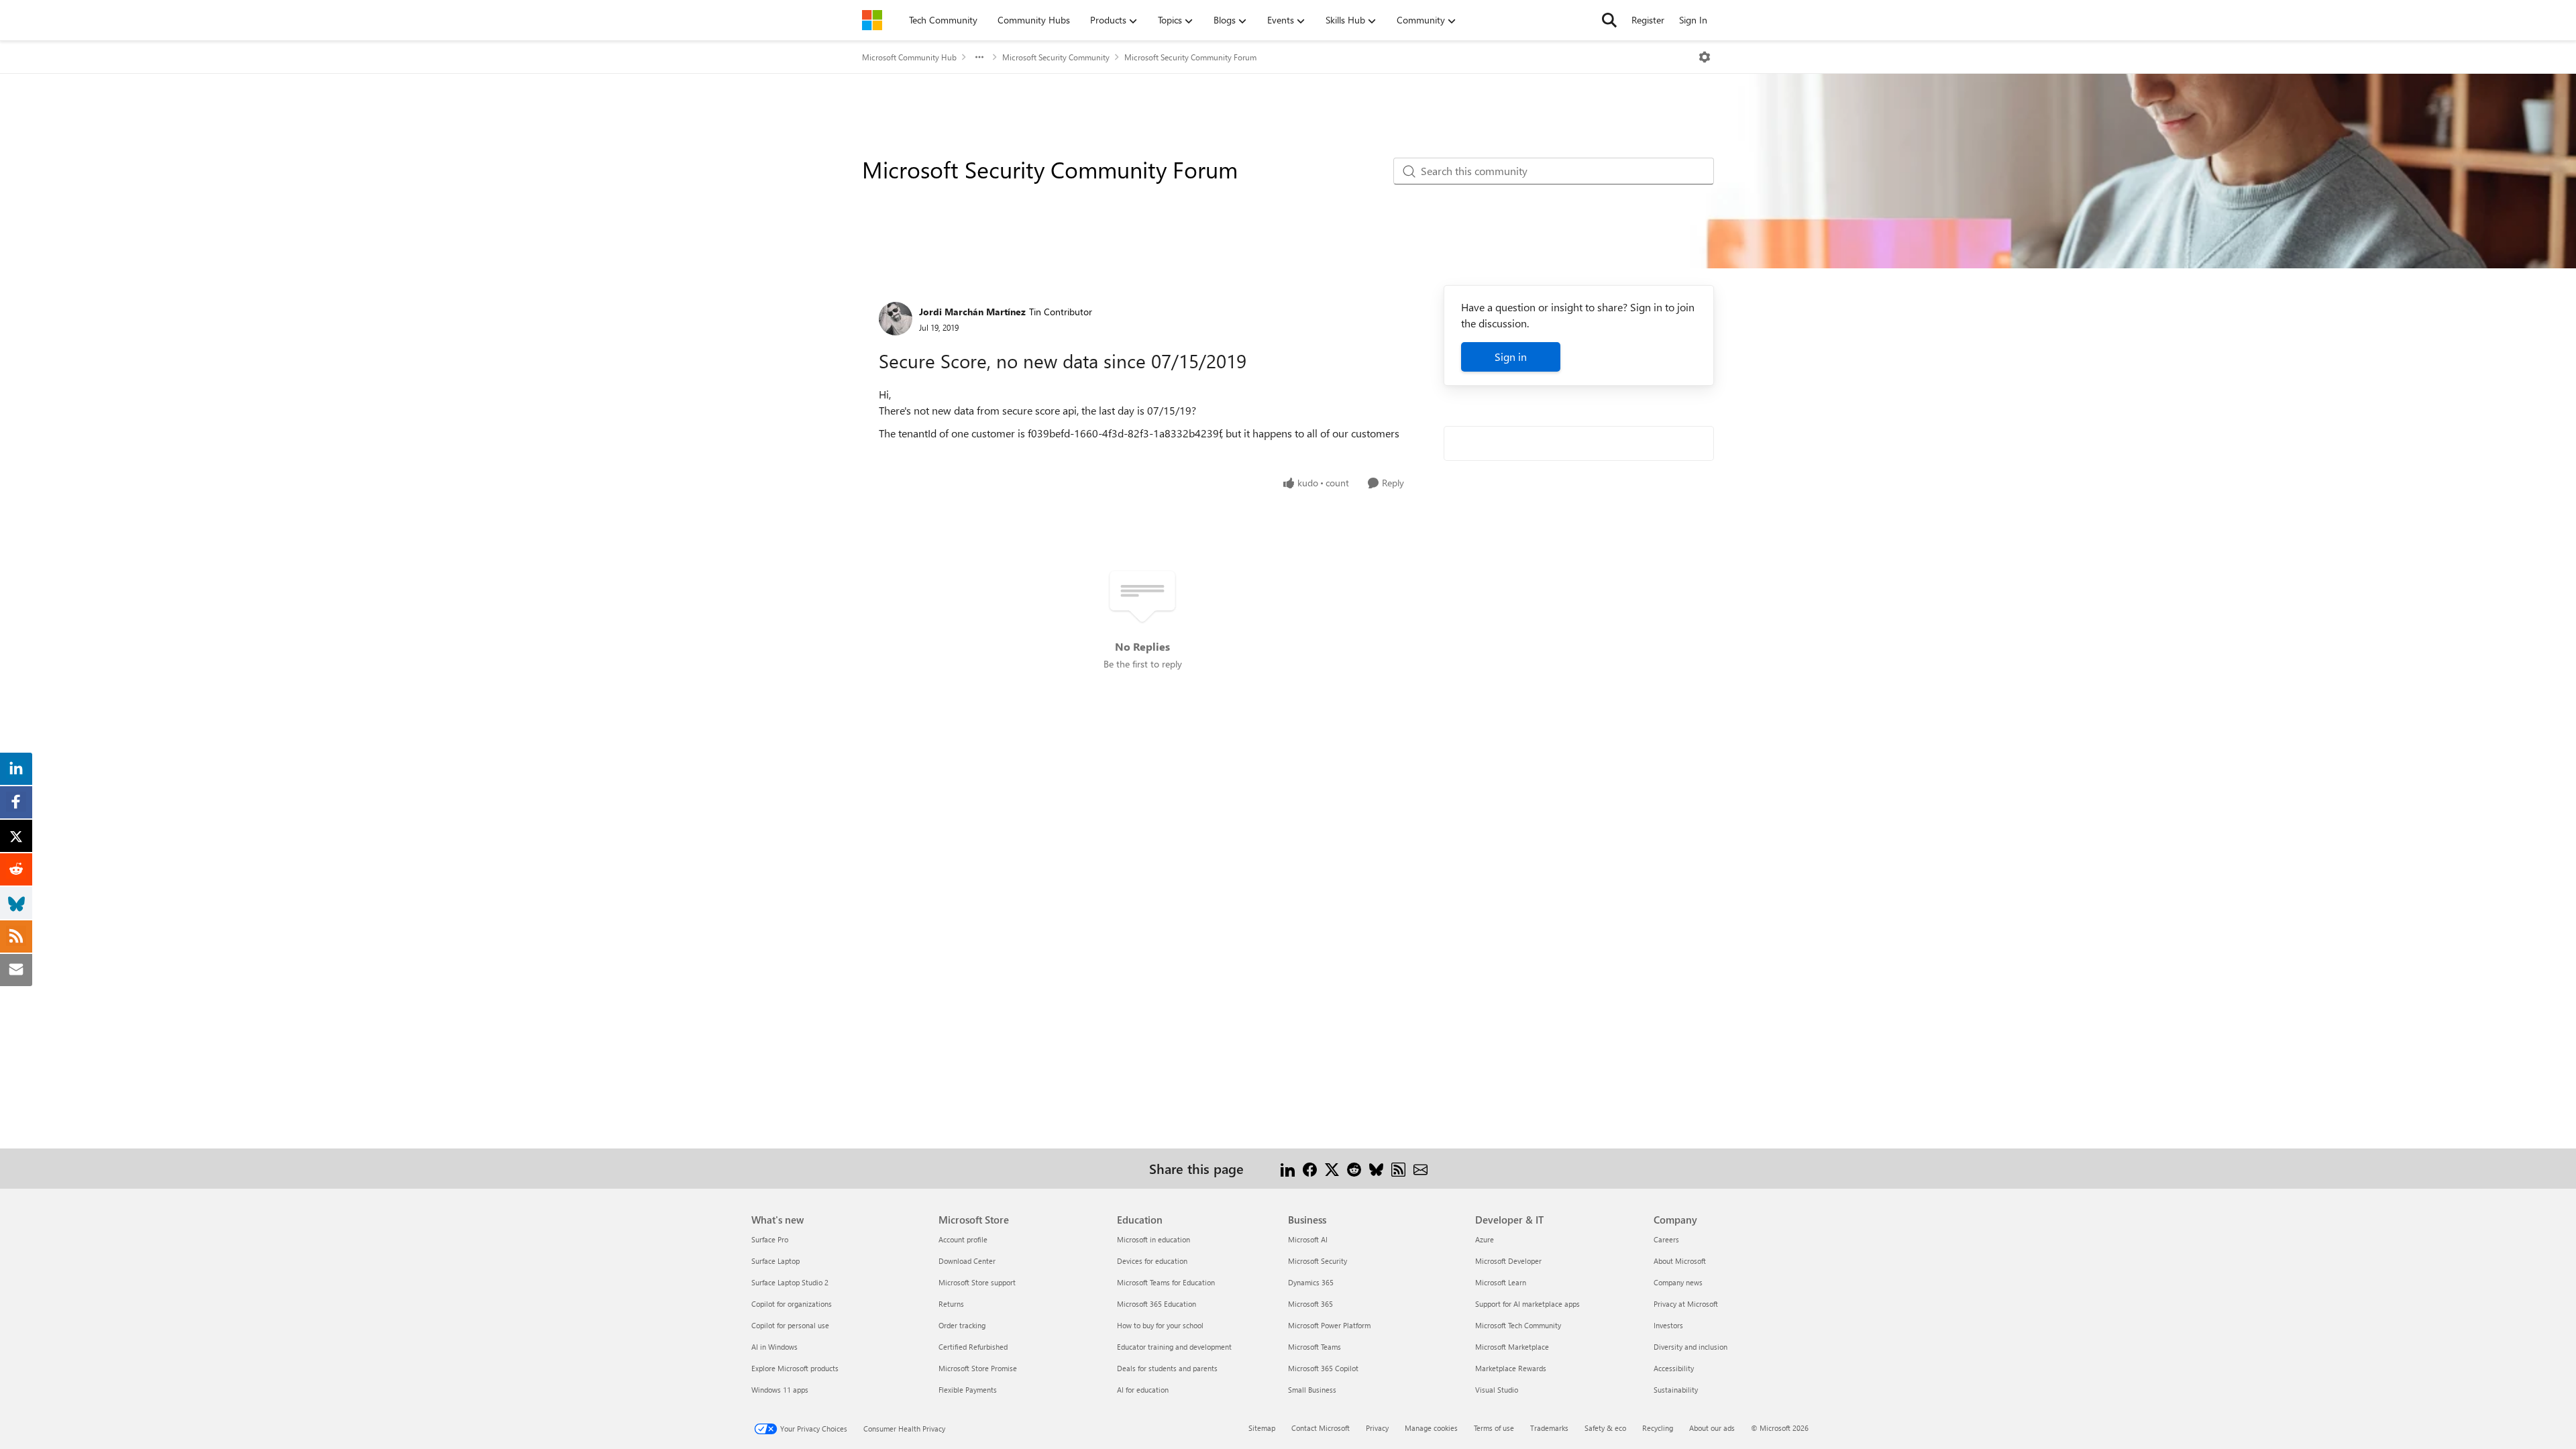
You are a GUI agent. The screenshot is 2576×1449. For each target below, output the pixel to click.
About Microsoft (1680, 1261)
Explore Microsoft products (795, 1368)
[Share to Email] (1420, 1168)
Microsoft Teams (1314, 1347)
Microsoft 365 (1310, 1304)
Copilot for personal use (790, 1325)
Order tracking (962, 1325)
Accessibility (1674, 1368)
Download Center (967, 1261)
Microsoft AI (1308, 1239)
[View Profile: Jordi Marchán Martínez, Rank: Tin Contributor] (896, 319)
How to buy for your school (1160, 1325)
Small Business (1312, 1390)
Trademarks (1549, 1428)
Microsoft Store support (977, 1282)
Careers (1666, 1239)
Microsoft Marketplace (1512, 1347)
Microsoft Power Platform (1329, 1325)
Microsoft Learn (1501, 1282)
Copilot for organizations (792, 1304)
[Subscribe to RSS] (1398, 1168)
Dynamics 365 (1311, 1282)
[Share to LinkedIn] (1288, 1168)
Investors (1668, 1325)
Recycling (1658, 1428)
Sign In (1693, 20)
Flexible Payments (968, 1390)
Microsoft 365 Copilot (1323, 1368)
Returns (951, 1304)
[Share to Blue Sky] (1376, 1168)
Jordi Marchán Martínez (972, 312)
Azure (1485, 1239)
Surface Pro (770, 1239)
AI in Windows (774, 1347)
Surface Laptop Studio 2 (790, 1282)
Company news (1678, 1282)
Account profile (963, 1239)
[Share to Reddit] (1354, 1168)
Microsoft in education (1153, 1239)
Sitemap (1262, 1428)
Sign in (1511, 357)
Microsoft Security (1318, 1261)
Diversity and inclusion (1690, 1347)
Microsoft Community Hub (909, 57)
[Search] (1609, 20)
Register (1648, 20)
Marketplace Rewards (1511, 1368)
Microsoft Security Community (1056, 57)
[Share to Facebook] (1310, 1168)
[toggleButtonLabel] (1705, 57)
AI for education (1143, 1390)
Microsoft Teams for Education (1166, 1282)
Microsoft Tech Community (1518, 1325)
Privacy (1377, 1428)
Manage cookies (1431, 1428)
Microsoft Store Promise (978, 1368)
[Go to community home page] (872, 20)
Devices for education (1152, 1261)
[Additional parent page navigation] (979, 57)
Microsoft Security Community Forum (1190, 57)
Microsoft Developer (1508, 1261)
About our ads (1712, 1428)
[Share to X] (1332, 1168)
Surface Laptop (775, 1261)
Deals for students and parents (1167, 1368)
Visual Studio (1497, 1390)
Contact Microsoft (1321, 1428)
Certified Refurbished (973, 1347)
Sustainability (1676, 1390)
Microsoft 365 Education (1157, 1304)
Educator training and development (1174, 1347)
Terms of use (1494, 1428)
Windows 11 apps (780, 1390)
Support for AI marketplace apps (1527, 1304)
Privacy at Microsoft (1686, 1304)
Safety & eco (1605, 1428)
